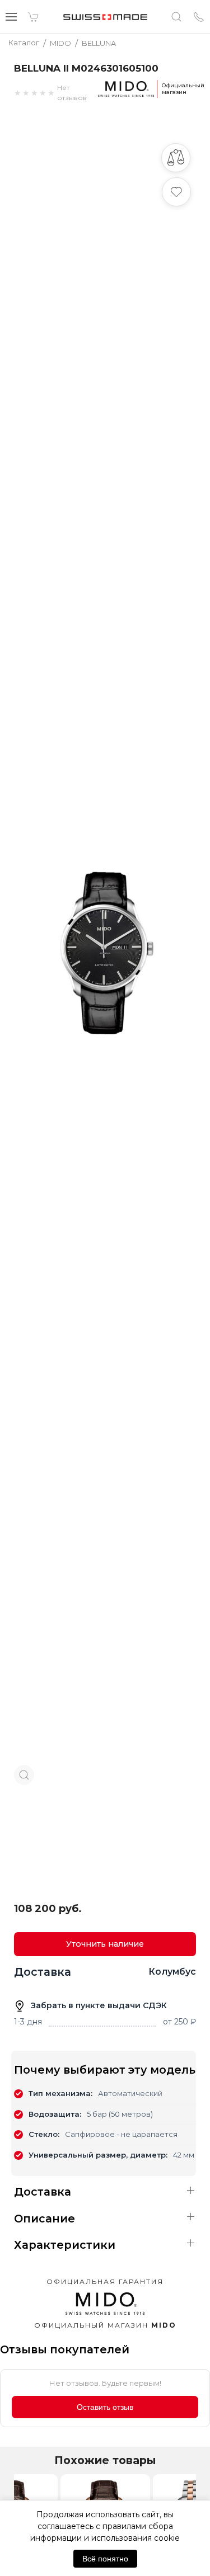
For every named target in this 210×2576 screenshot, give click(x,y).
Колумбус (172, 1972)
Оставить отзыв (105, 2407)
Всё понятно (105, 2559)
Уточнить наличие (105, 1944)
